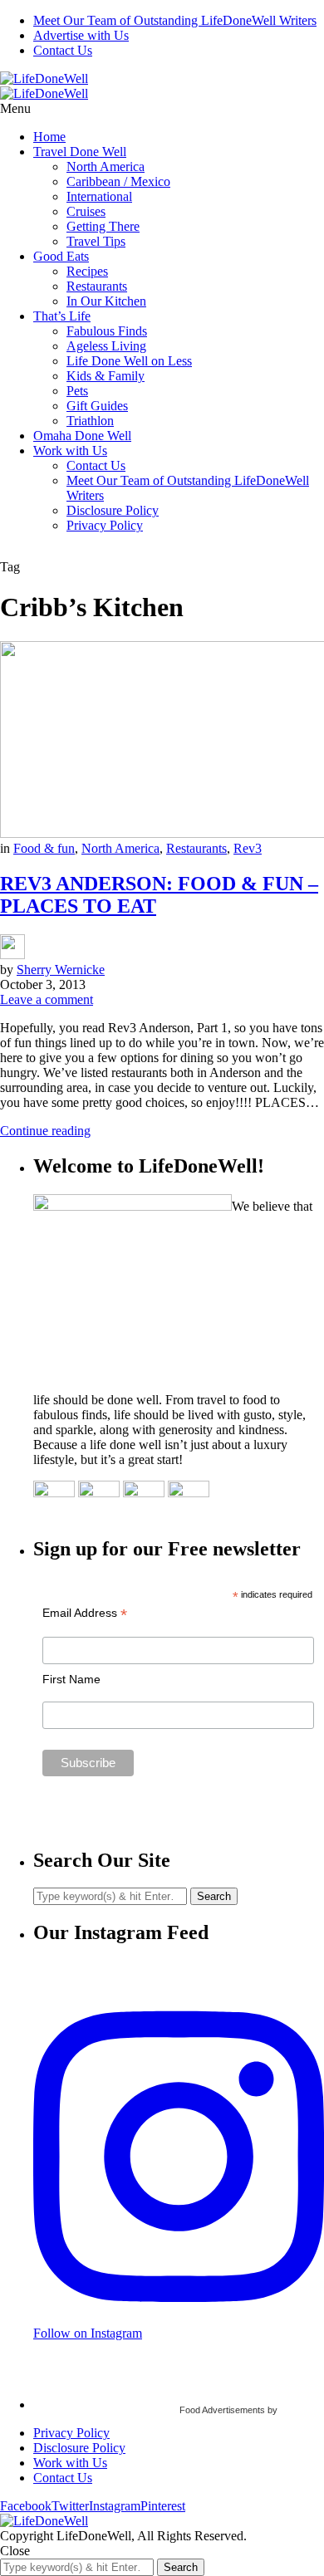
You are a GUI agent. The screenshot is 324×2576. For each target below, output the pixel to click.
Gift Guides (97, 406)
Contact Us (63, 50)
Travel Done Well (80, 152)
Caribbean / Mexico (118, 181)
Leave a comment (47, 999)
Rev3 (248, 848)
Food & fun (44, 848)
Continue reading (45, 1131)
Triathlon (90, 421)
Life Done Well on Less (129, 361)
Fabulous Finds (107, 331)
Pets (77, 391)
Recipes (87, 271)
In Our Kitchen (106, 301)
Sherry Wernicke (61, 970)
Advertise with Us (81, 35)
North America (106, 167)
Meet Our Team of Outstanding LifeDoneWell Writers (175, 20)
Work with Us (70, 451)
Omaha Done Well (82, 436)
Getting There (103, 226)
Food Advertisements (222, 2410)
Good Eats (61, 256)
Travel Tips (96, 241)
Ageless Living (106, 346)
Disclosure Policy (113, 510)
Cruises (86, 211)
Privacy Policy (105, 525)
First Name (71, 1679)
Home (49, 137)
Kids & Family (106, 376)
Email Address (85, 1613)
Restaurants (97, 286)
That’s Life (62, 316)
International (99, 196)
